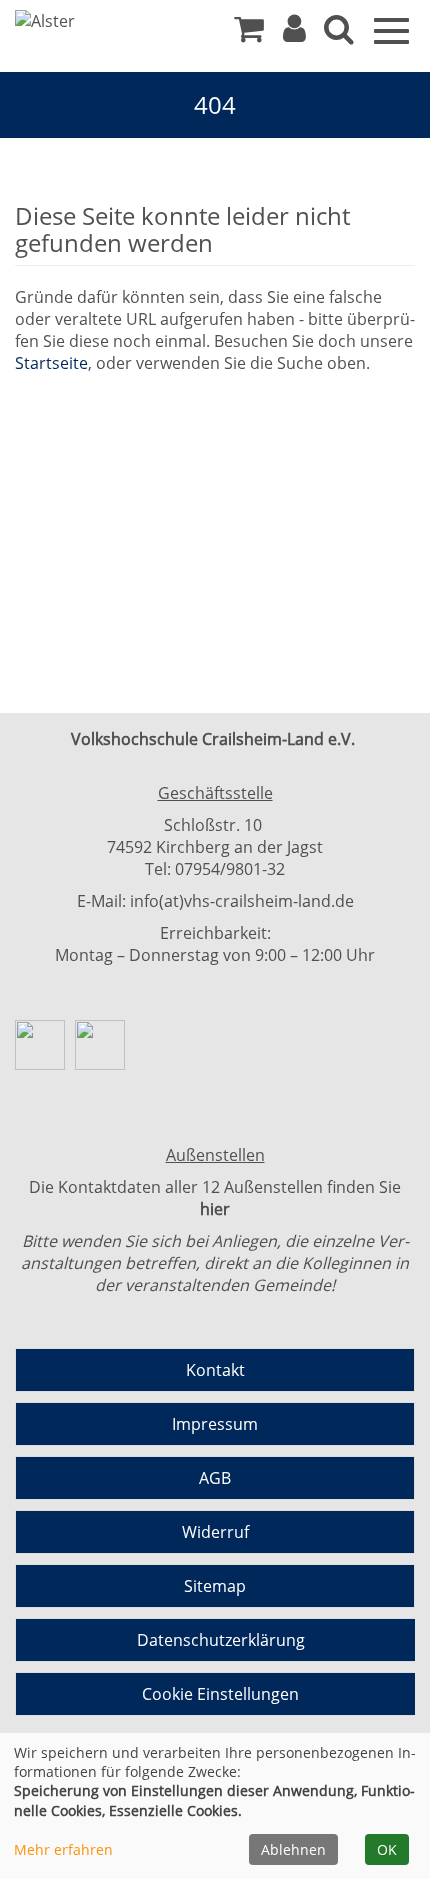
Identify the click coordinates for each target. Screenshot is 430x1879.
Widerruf (215, 1532)
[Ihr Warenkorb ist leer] (249, 34)
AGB (215, 1478)
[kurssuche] (339, 34)
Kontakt (215, 1370)
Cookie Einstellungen (220, 1694)
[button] (294, 34)
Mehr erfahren (63, 1849)
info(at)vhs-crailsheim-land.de (242, 901)
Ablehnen (293, 1849)
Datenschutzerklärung (221, 1640)
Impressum (215, 1424)
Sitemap (215, 1586)
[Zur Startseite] (90, 21)
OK (387, 1849)
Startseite (51, 363)
